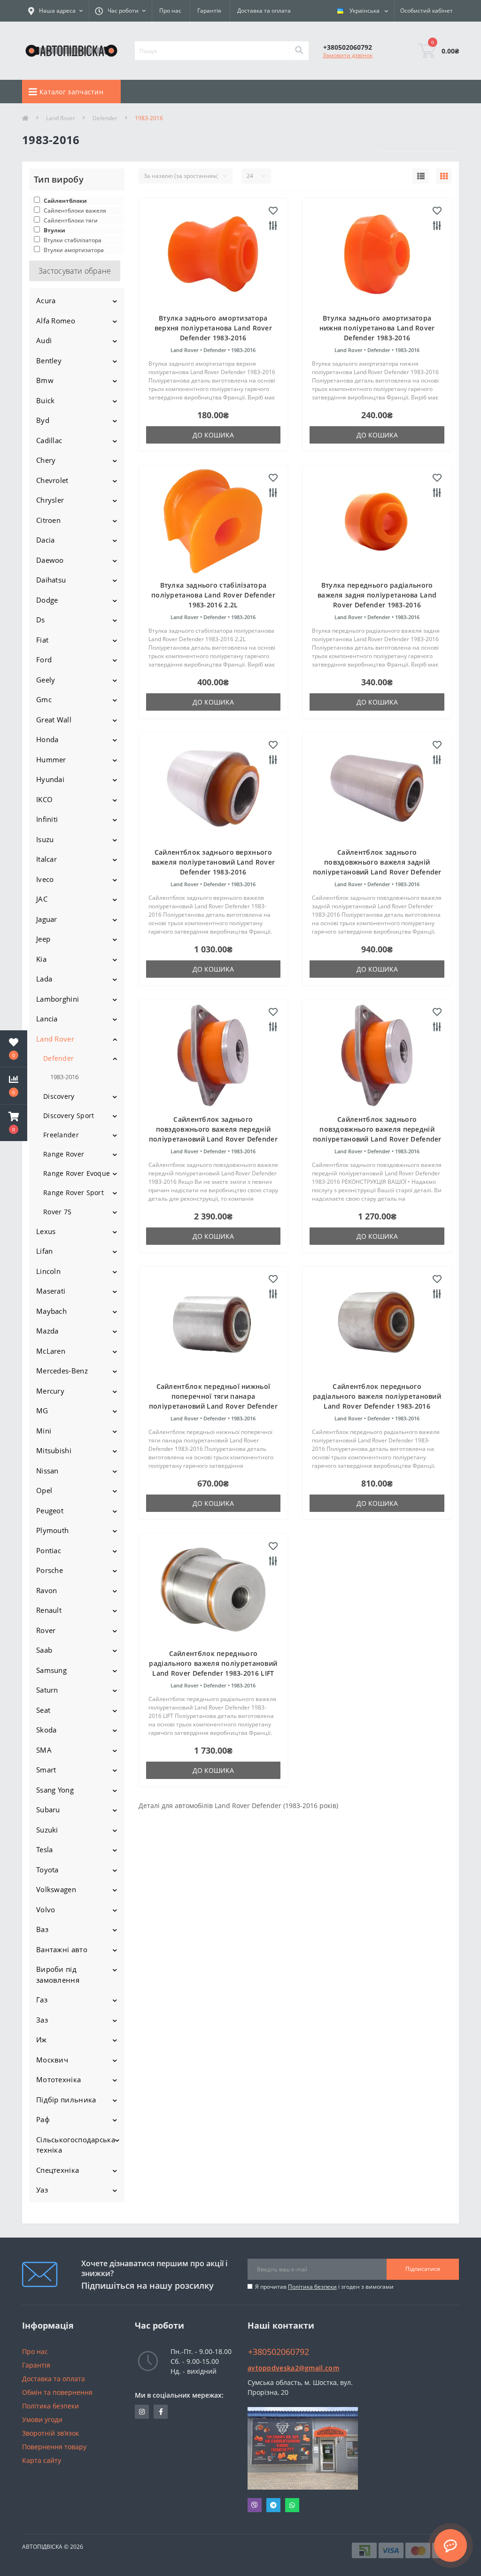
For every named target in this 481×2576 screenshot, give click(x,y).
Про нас (170, 11)
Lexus (46, 1231)
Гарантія (209, 11)
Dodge (47, 600)
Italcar (47, 859)
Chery (46, 460)
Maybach (51, 1311)
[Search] (299, 51)
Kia (41, 959)
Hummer (51, 759)
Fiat (42, 640)
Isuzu (45, 839)
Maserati (51, 1291)
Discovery (59, 1096)
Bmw (45, 380)
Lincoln (48, 1271)
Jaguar (47, 919)
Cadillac (49, 440)
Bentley (49, 360)
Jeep (43, 939)
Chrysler (50, 500)
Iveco (45, 879)
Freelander (61, 1135)
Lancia (47, 1019)
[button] (14, 1123)
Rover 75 (57, 1212)
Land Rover (61, 118)
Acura (46, 300)
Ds (41, 620)
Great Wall (54, 720)
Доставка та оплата (264, 11)
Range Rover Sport (74, 1192)
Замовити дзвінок (348, 55)
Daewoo (50, 560)
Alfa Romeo (56, 321)
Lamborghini (58, 999)
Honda (47, 739)
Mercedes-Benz (62, 1371)
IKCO (44, 799)
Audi (44, 340)
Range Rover (64, 1154)
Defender (105, 118)
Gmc (44, 699)
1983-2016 (64, 1077)
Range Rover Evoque (77, 1173)
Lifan (45, 1251)
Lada (44, 979)
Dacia (46, 540)
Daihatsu (51, 580)
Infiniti (47, 819)
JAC (42, 899)
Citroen (48, 520)
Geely (46, 680)
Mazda (47, 1331)
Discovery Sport (69, 1115)
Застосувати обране (75, 271)
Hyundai (50, 779)
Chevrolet (52, 480)
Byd (43, 420)
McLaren (51, 1351)
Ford (44, 659)
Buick (46, 400)
